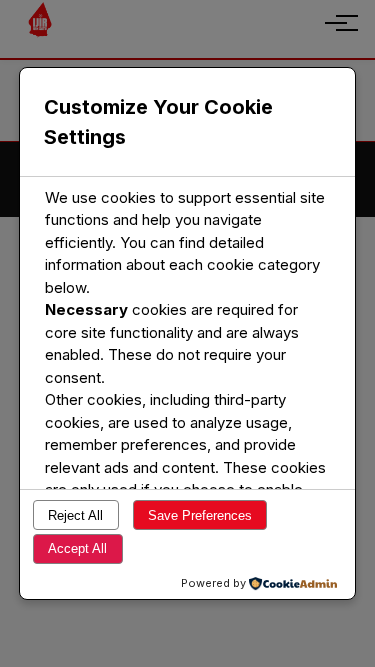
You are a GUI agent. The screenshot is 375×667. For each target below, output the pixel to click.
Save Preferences (200, 515)
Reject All (75, 515)
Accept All (77, 548)
